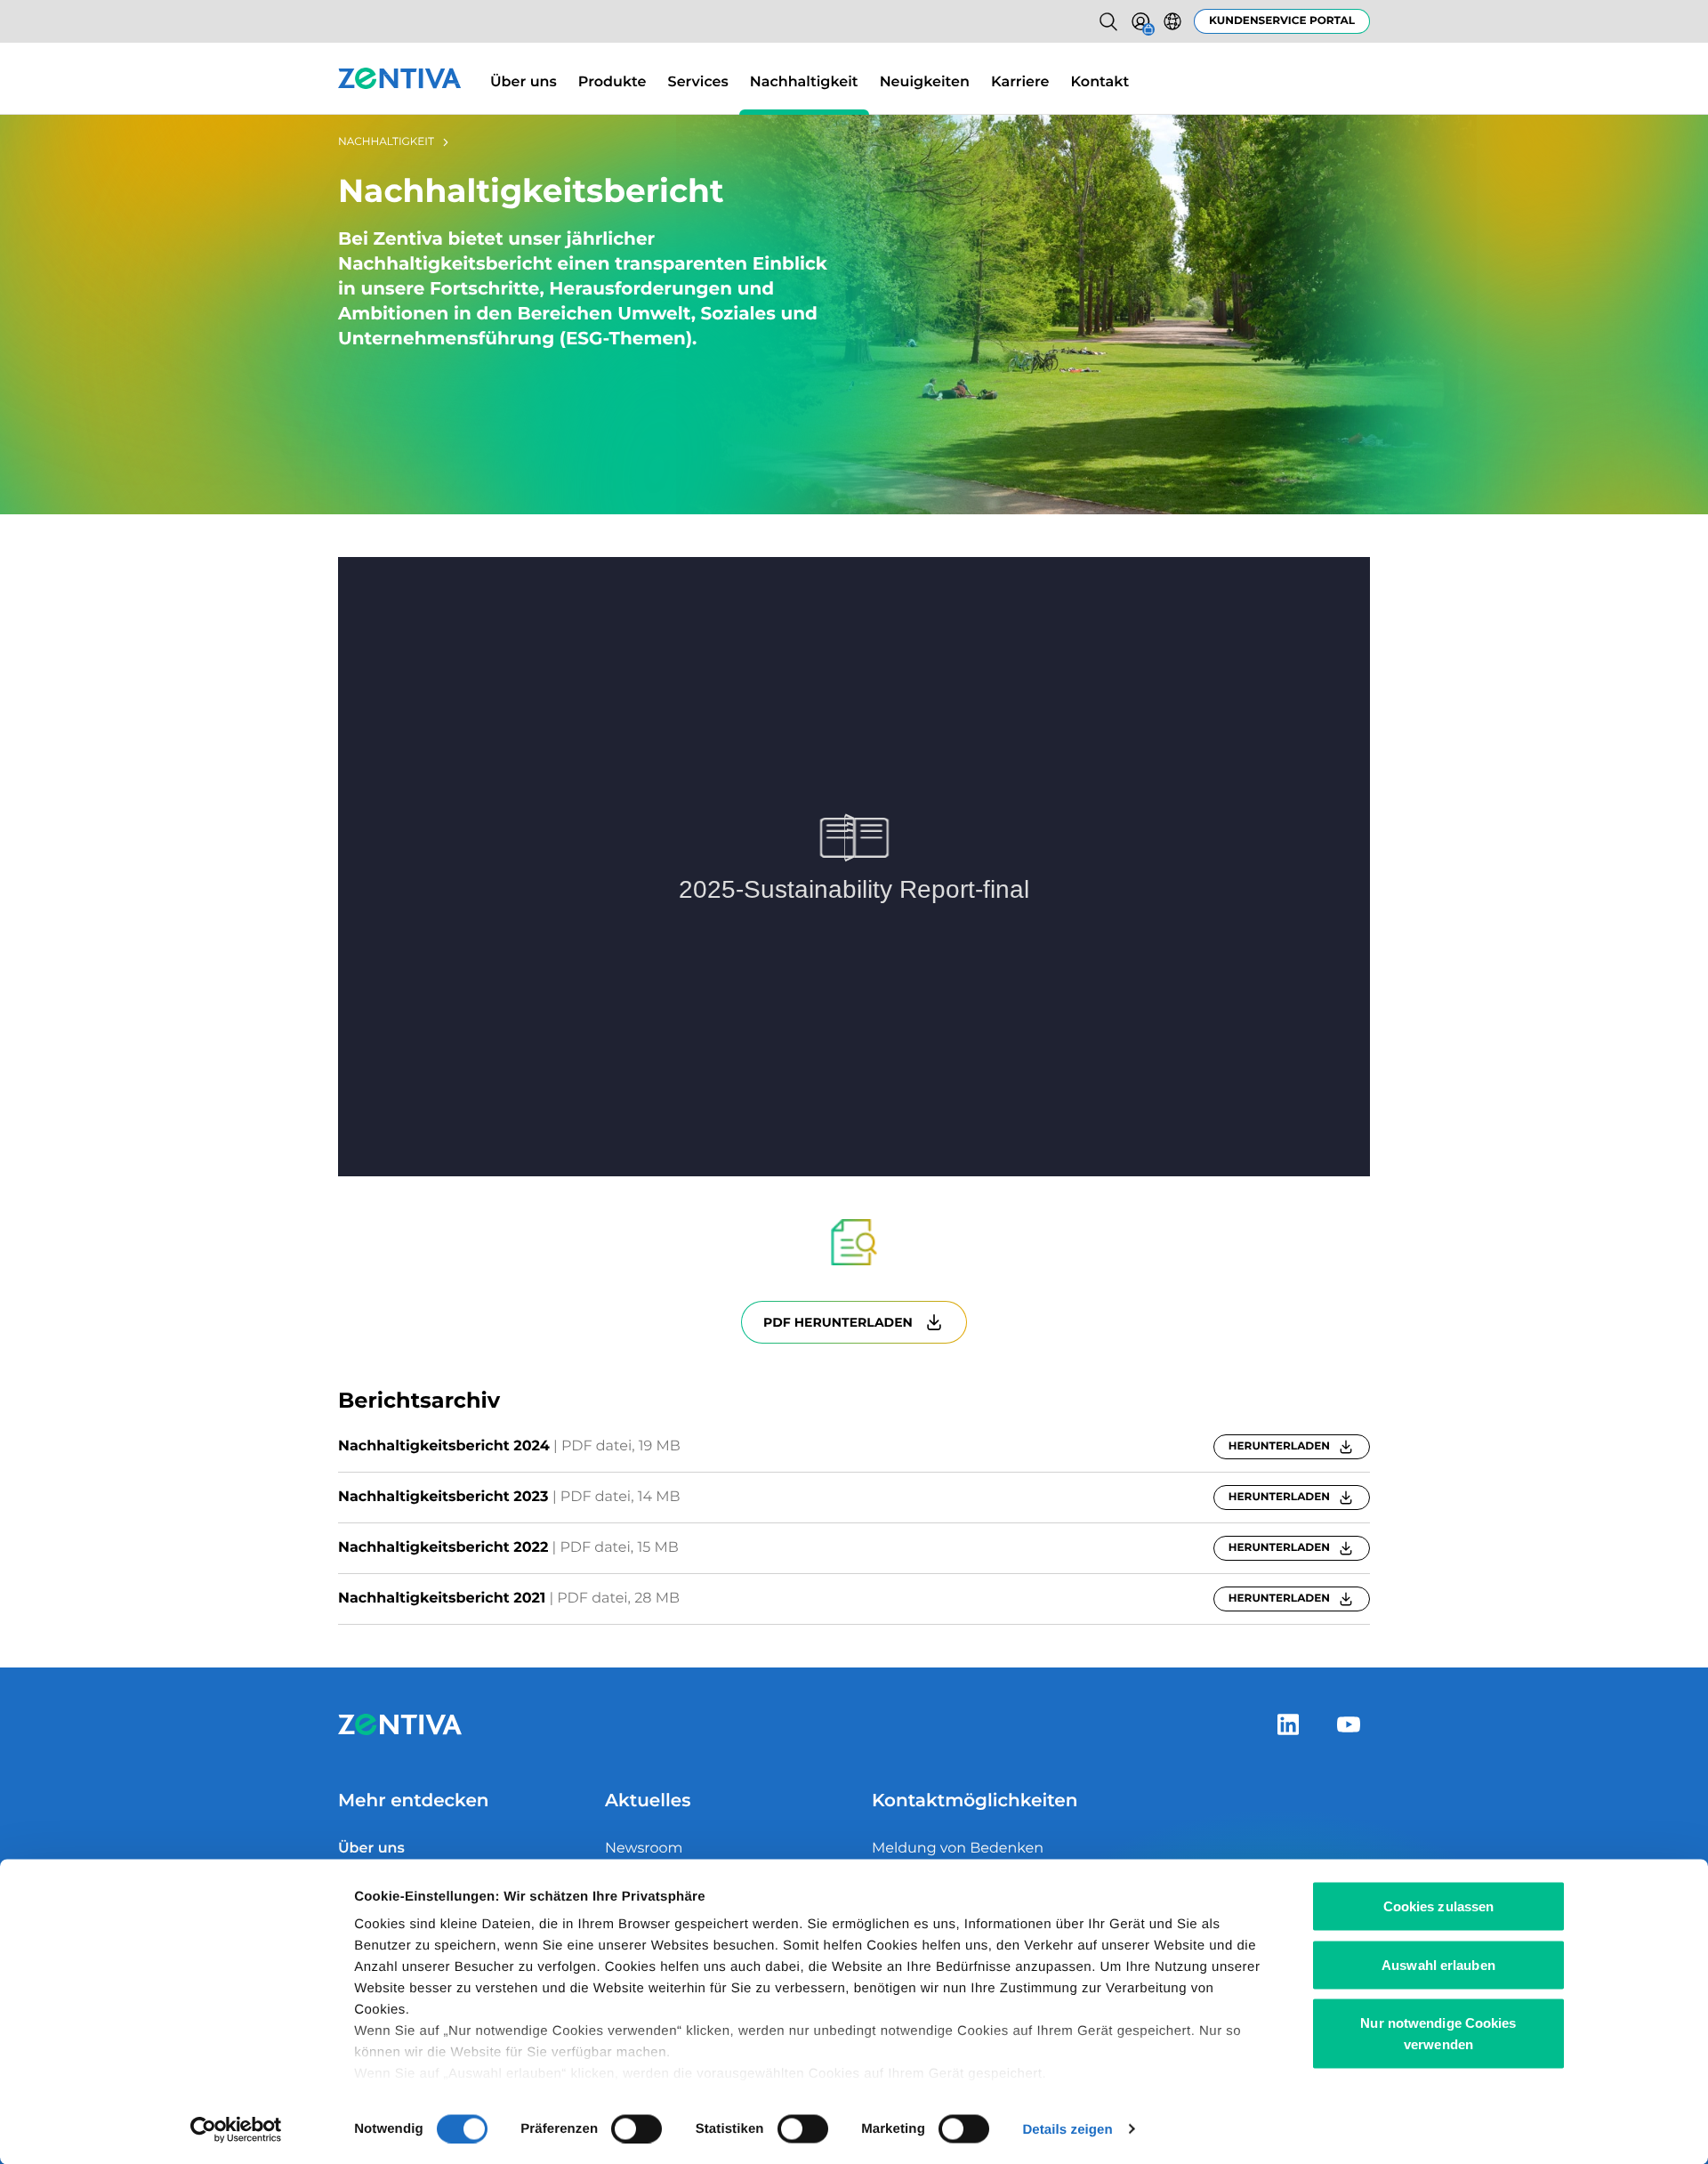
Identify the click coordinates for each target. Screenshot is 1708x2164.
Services (698, 82)
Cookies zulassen (1439, 1906)
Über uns (524, 82)
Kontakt (1100, 82)
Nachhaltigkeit (804, 82)
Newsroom (644, 1849)
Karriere (1020, 82)
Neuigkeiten (925, 82)
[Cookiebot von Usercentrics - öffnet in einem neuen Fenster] (236, 2129)
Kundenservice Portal (1282, 21)
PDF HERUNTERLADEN (838, 1322)
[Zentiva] (400, 78)
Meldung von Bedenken (958, 1849)
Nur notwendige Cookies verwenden (1438, 2034)
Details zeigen (1067, 2129)
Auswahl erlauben (1438, 1964)
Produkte (612, 82)
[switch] (636, 2128)
